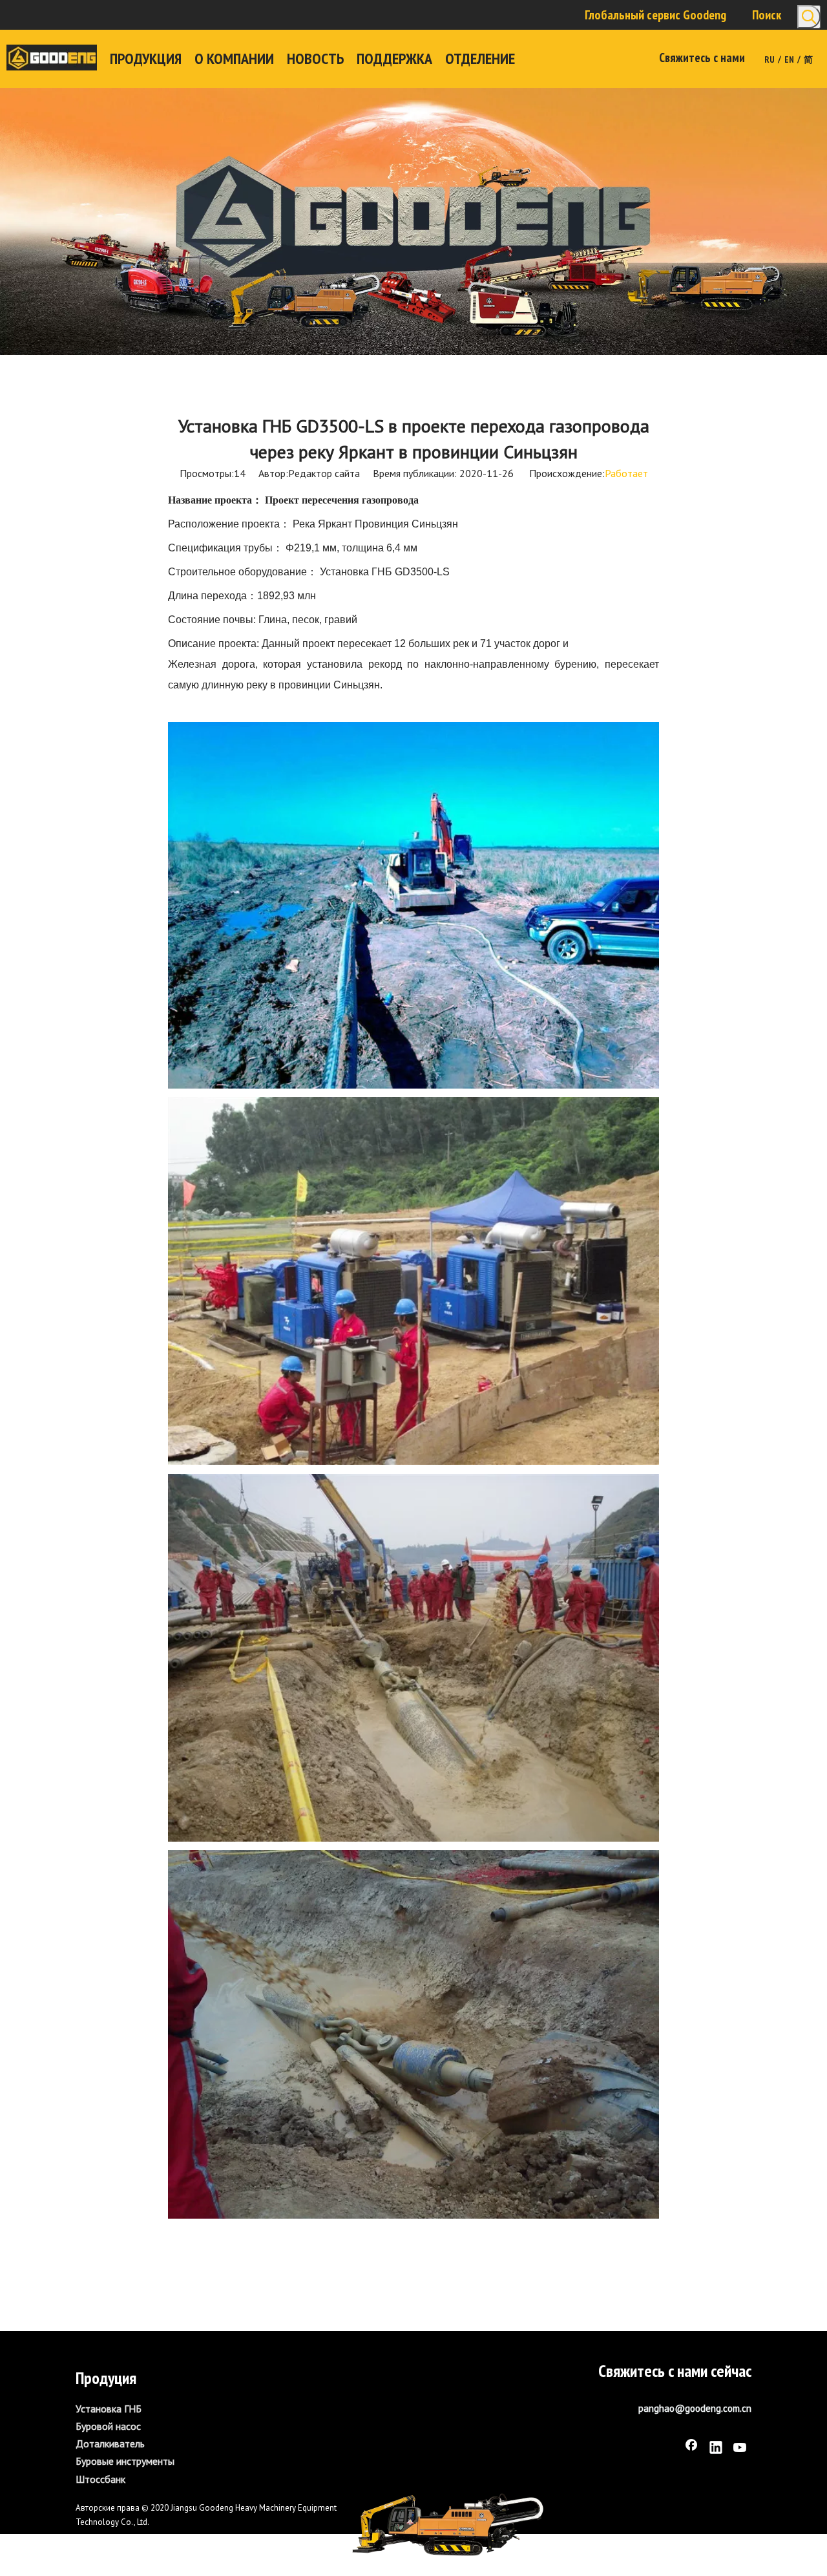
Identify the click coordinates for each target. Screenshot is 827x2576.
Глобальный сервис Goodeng (655, 15)
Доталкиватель (110, 2443)
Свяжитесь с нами (702, 58)
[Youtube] (740, 2449)
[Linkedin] (716, 2449)
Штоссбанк (100, 2479)
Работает (626, 473)
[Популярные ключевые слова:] (809, 17)
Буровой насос (108, 2426)
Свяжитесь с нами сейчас (675, 2371)
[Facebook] (691, 2449)
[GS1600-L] (448, 2525)
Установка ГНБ (109, 2409)
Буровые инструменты (125, 2461)
